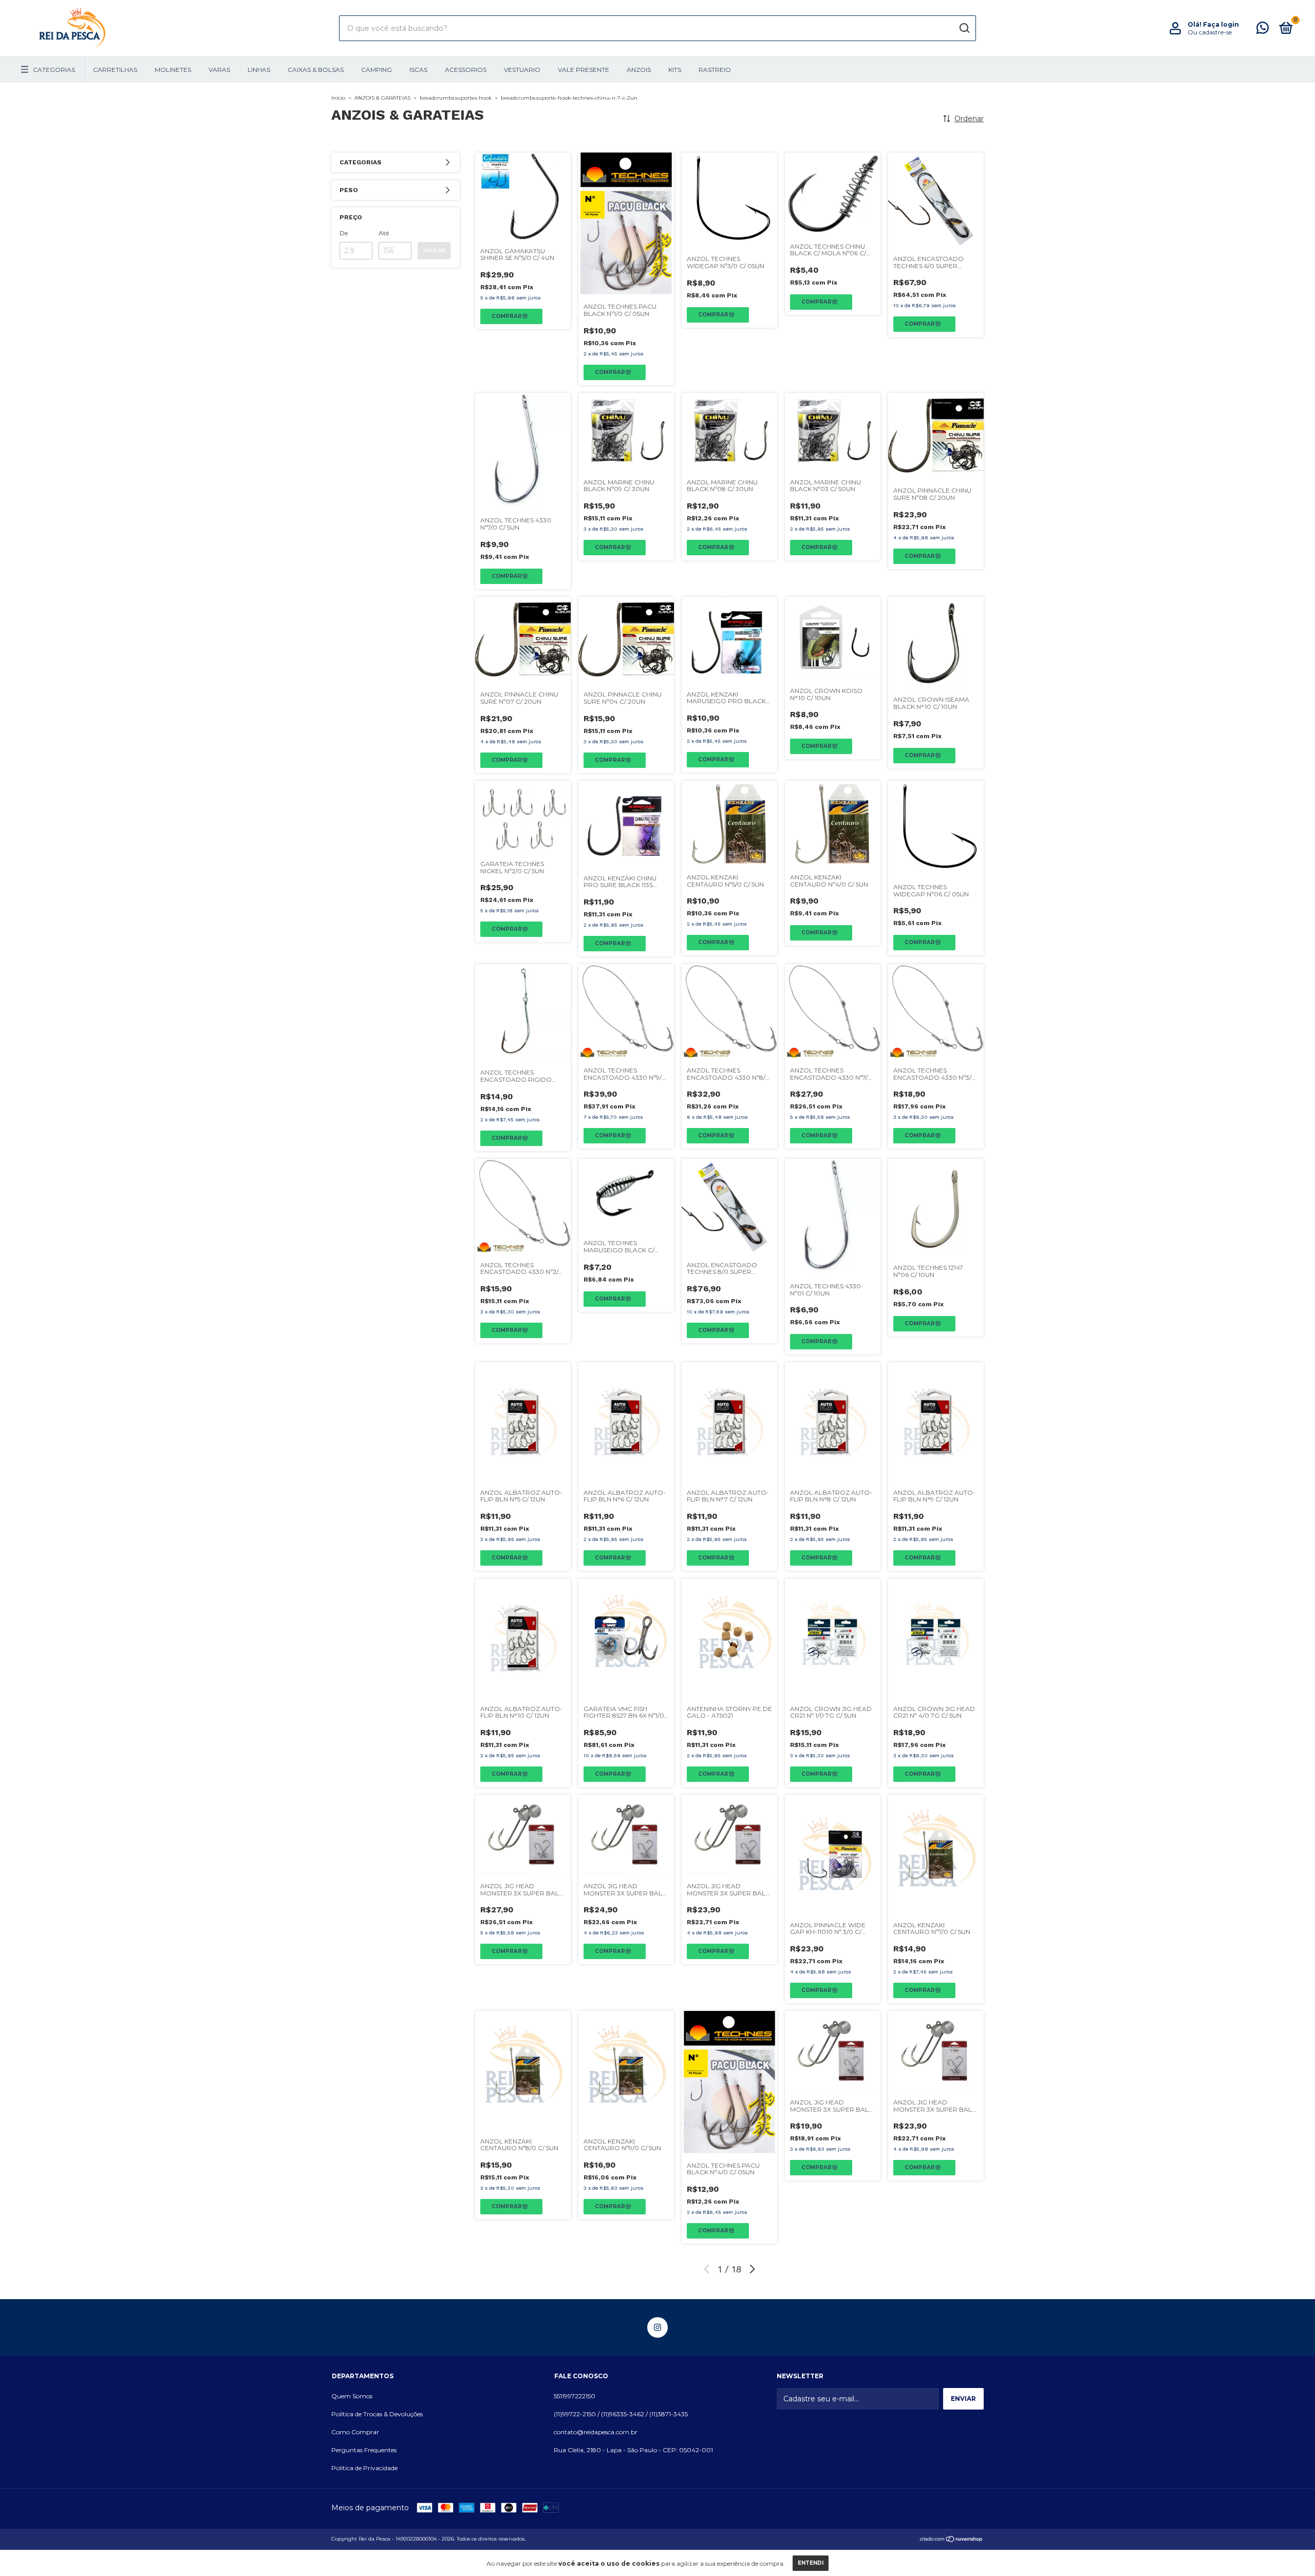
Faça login (1221, 24)
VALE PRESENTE (584, 70)
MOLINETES (173, 70)
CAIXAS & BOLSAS (316, 70)
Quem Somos (352, 2396)
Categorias (54, 70)
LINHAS (259, 70)
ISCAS (418, 70)
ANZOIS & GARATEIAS (382, 98)
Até (384, 233)
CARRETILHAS (115, 70)
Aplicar (434, 250)
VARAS (219, 70)
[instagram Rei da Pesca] (657, 2327)
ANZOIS (639, 70)
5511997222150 (575, 2396)
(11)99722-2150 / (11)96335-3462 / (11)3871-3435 (621, 2414)
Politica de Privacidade (364, 2468)
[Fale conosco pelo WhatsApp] (1263, 30)
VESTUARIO (522, 70)
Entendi (811, 2563)
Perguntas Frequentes (364, 2450)
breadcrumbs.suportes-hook (456, 98)
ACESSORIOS (466, 70)
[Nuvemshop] (952, 2540)
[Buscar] (964, 28)
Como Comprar (355, 2432)
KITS (675, 70)
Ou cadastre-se (1210, 32)
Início (338, 98)
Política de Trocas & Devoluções (377, 2414)
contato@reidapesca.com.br (596, 2432)
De (344, 233)
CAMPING (377, 70)
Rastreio (715, 70)
